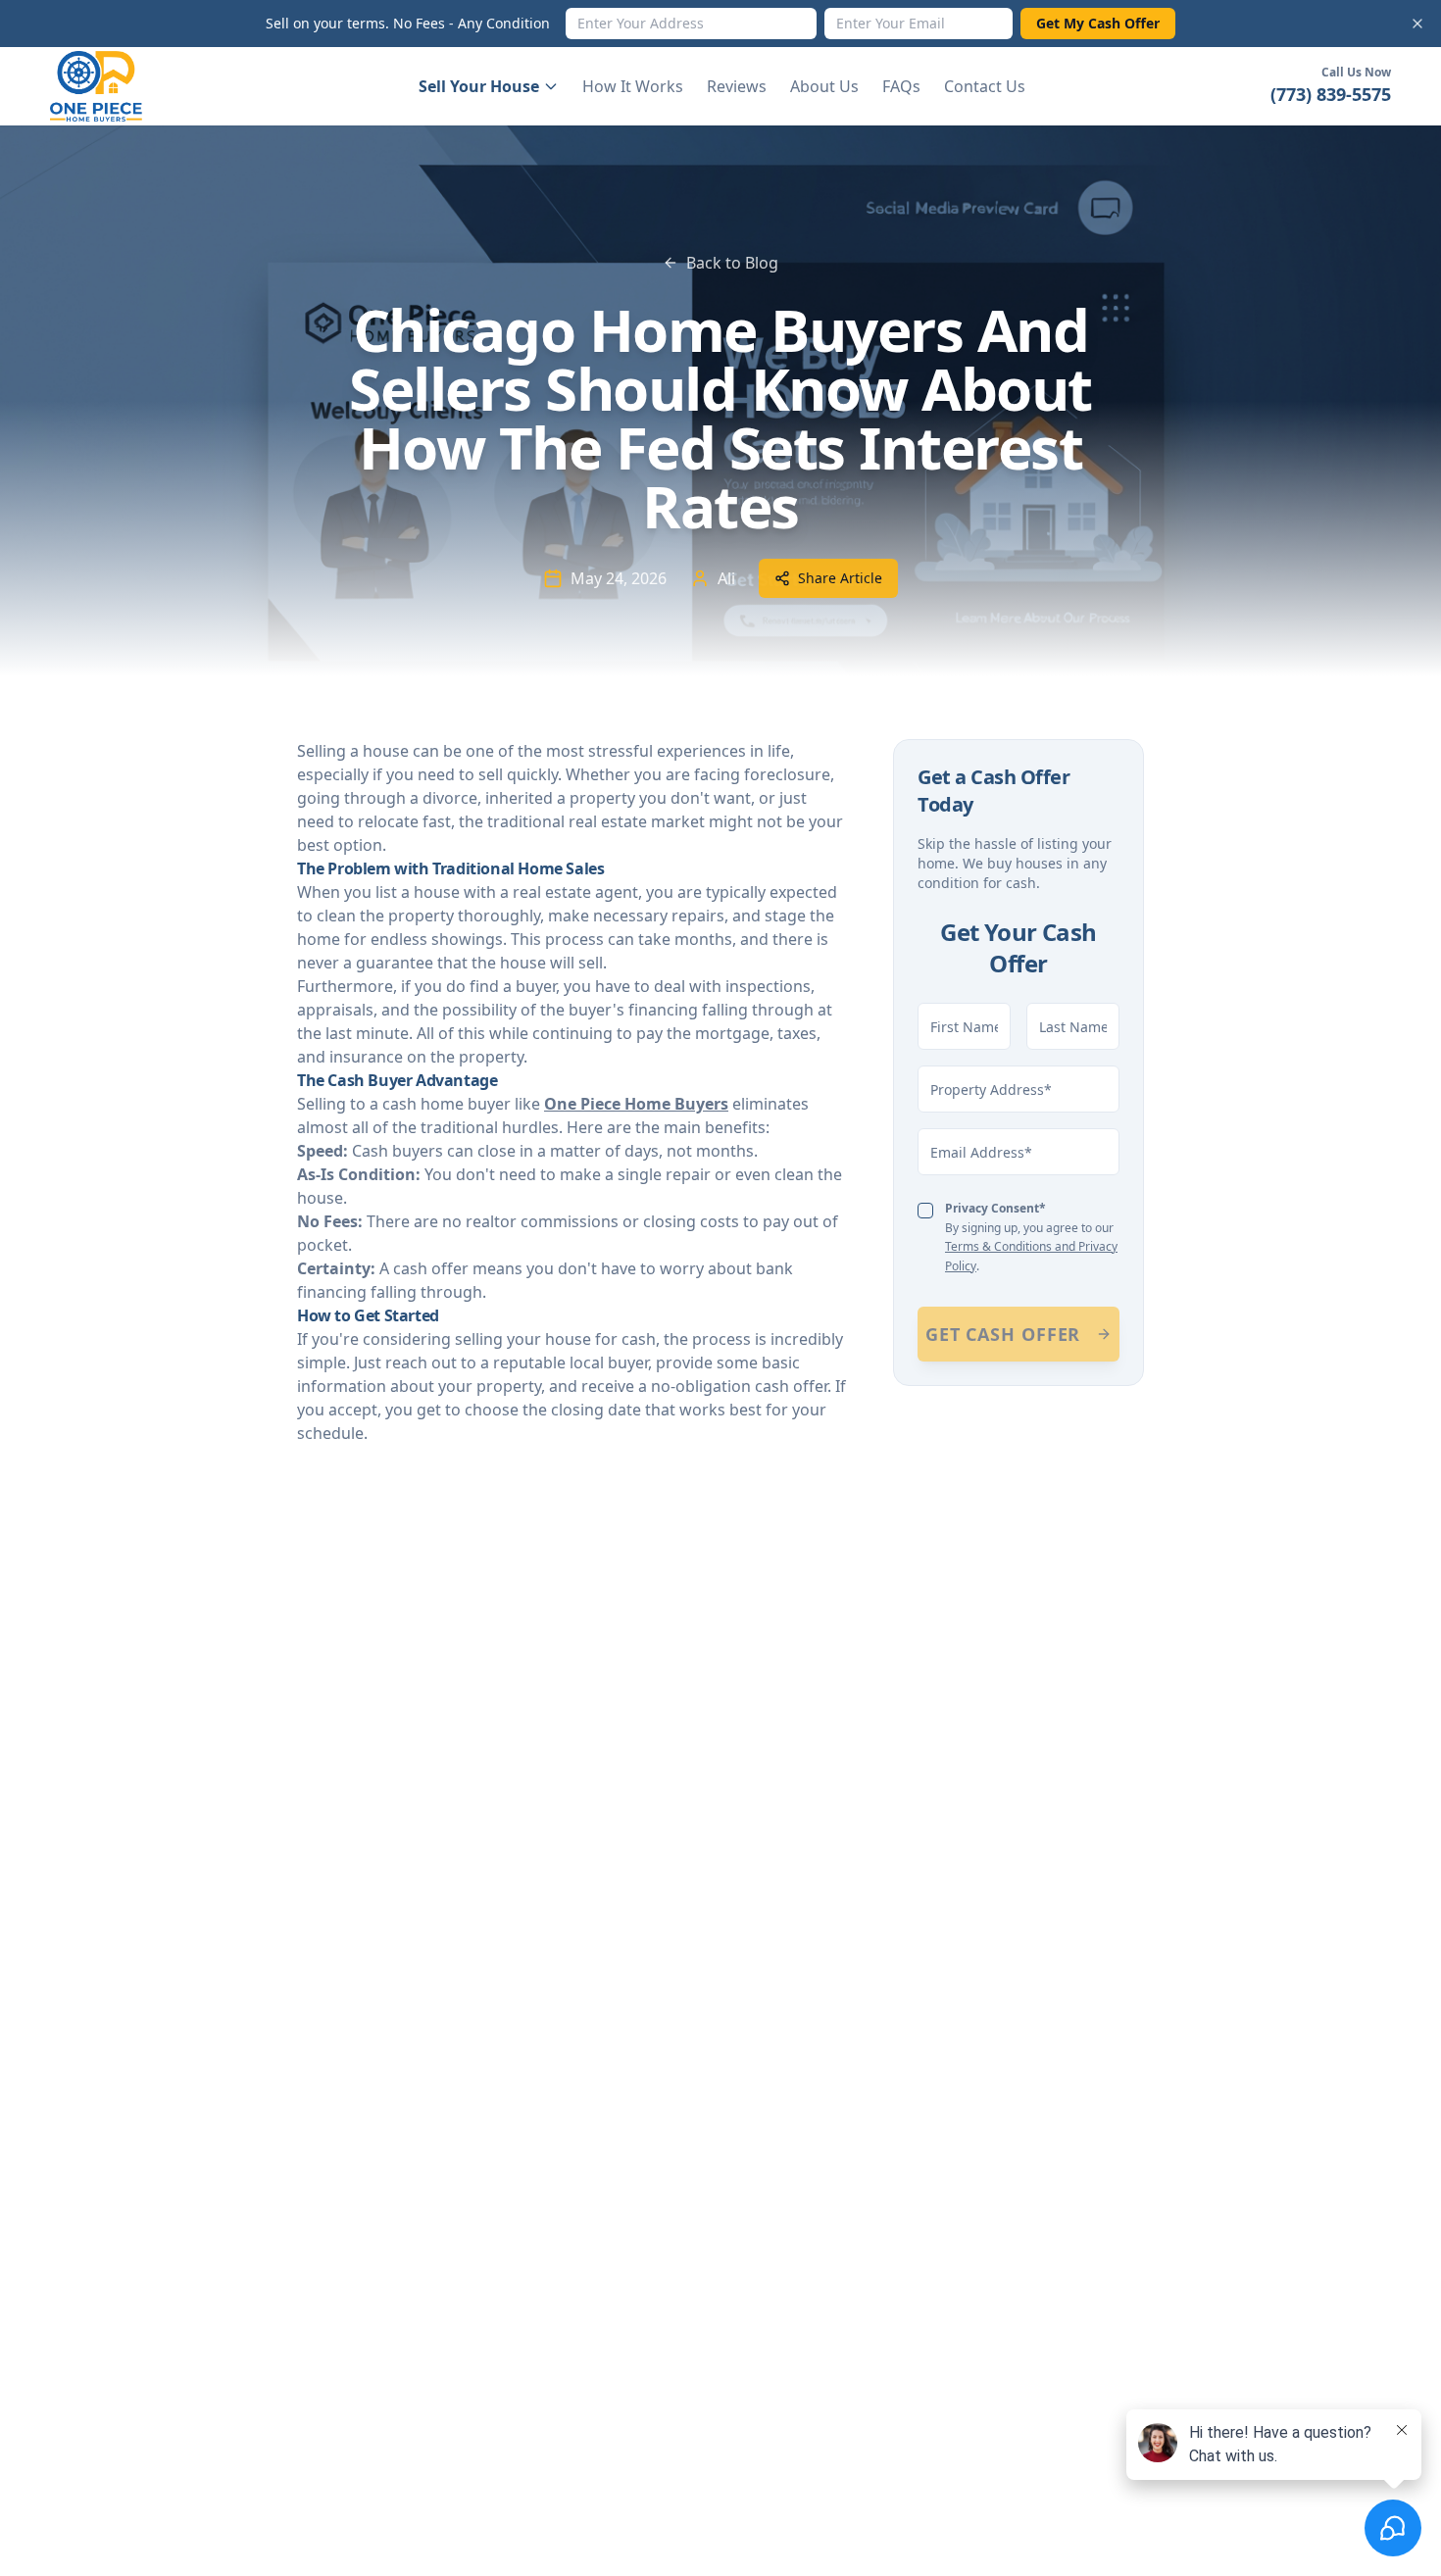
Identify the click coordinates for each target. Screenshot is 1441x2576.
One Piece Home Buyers (636, 1104)
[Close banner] (1417, 24)
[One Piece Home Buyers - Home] (111, 86)
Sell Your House (479, 86)
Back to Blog (732, 263)
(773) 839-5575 (1331, 94)
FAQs (901, 86)
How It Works (633, 86)
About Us (824, 86)
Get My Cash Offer (1098, 23)
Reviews (737, 86)
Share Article (840, 578)
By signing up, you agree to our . (1031, 1237)
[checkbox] (925, 1211)
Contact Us (985, 86)
